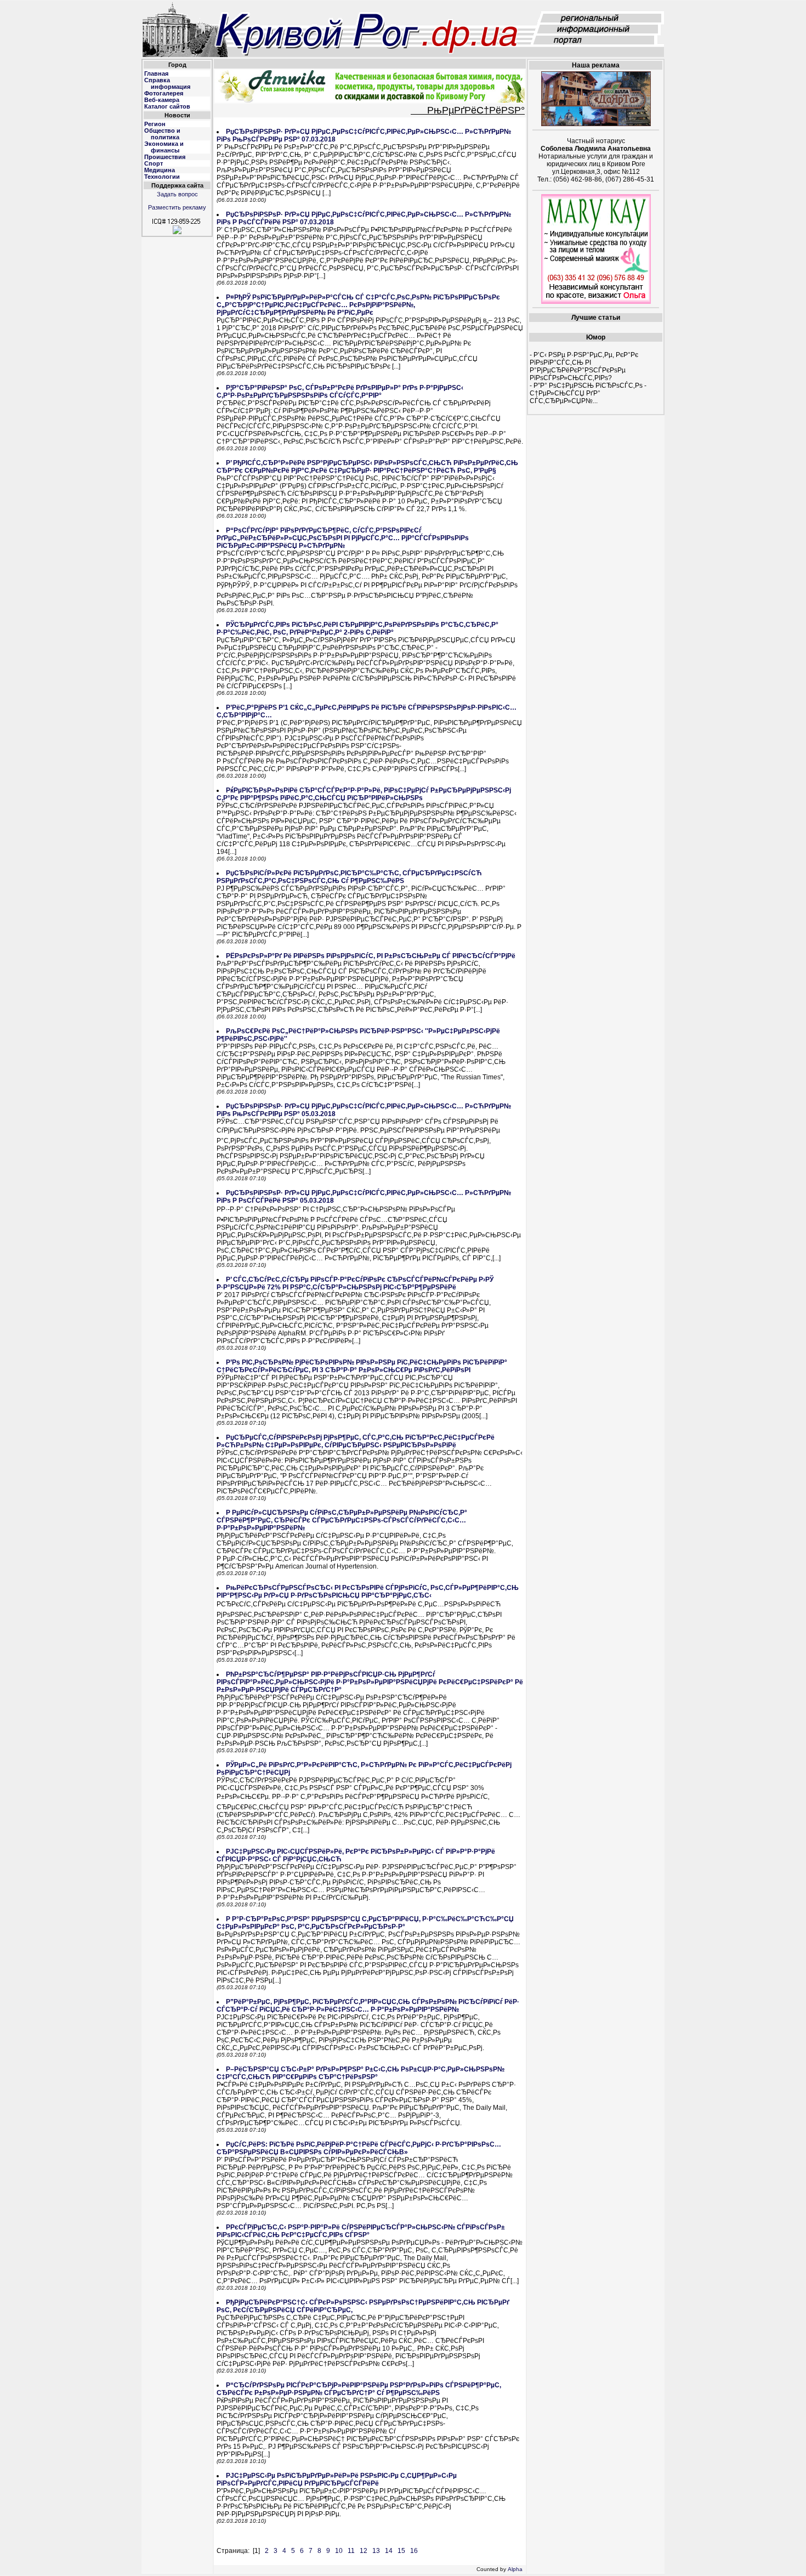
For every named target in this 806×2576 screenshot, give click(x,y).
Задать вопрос (177, 194)
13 (376, 2551)
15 (401, 2551)
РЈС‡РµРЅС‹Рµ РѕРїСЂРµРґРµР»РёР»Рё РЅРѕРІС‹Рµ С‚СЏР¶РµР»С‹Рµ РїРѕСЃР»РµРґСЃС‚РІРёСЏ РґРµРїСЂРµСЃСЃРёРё (337, 2479)
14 (389, 2551)
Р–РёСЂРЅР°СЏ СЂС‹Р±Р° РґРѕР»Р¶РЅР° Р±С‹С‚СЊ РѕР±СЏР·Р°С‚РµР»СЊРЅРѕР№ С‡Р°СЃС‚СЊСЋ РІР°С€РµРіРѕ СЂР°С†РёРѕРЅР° (361, 2073)
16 (414, 2551)
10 (339, 2551)
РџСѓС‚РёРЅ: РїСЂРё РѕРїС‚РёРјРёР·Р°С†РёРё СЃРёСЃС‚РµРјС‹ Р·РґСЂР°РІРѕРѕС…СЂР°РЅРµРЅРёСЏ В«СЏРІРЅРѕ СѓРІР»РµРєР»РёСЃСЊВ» (359, 2148)
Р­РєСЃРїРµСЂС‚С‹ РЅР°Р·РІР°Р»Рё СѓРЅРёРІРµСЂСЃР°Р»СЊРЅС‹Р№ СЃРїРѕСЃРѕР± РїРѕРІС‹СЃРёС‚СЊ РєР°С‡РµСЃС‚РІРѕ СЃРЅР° (361, 2231)
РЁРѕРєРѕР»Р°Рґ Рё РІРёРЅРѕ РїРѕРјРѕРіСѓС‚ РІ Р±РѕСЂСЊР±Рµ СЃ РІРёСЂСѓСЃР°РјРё (371, 956)
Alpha (515, 2569)
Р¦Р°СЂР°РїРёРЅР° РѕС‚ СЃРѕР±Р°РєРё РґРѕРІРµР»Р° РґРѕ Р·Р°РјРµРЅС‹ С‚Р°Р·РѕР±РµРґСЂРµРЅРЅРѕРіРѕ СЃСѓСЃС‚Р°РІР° (340, 392)
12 (364, 2551)
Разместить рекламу (177, 207)
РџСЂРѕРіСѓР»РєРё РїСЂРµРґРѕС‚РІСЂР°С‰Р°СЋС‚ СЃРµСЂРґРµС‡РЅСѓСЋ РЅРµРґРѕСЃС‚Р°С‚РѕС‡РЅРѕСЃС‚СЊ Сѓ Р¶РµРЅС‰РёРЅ (349, 877)
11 (351, 2551)
